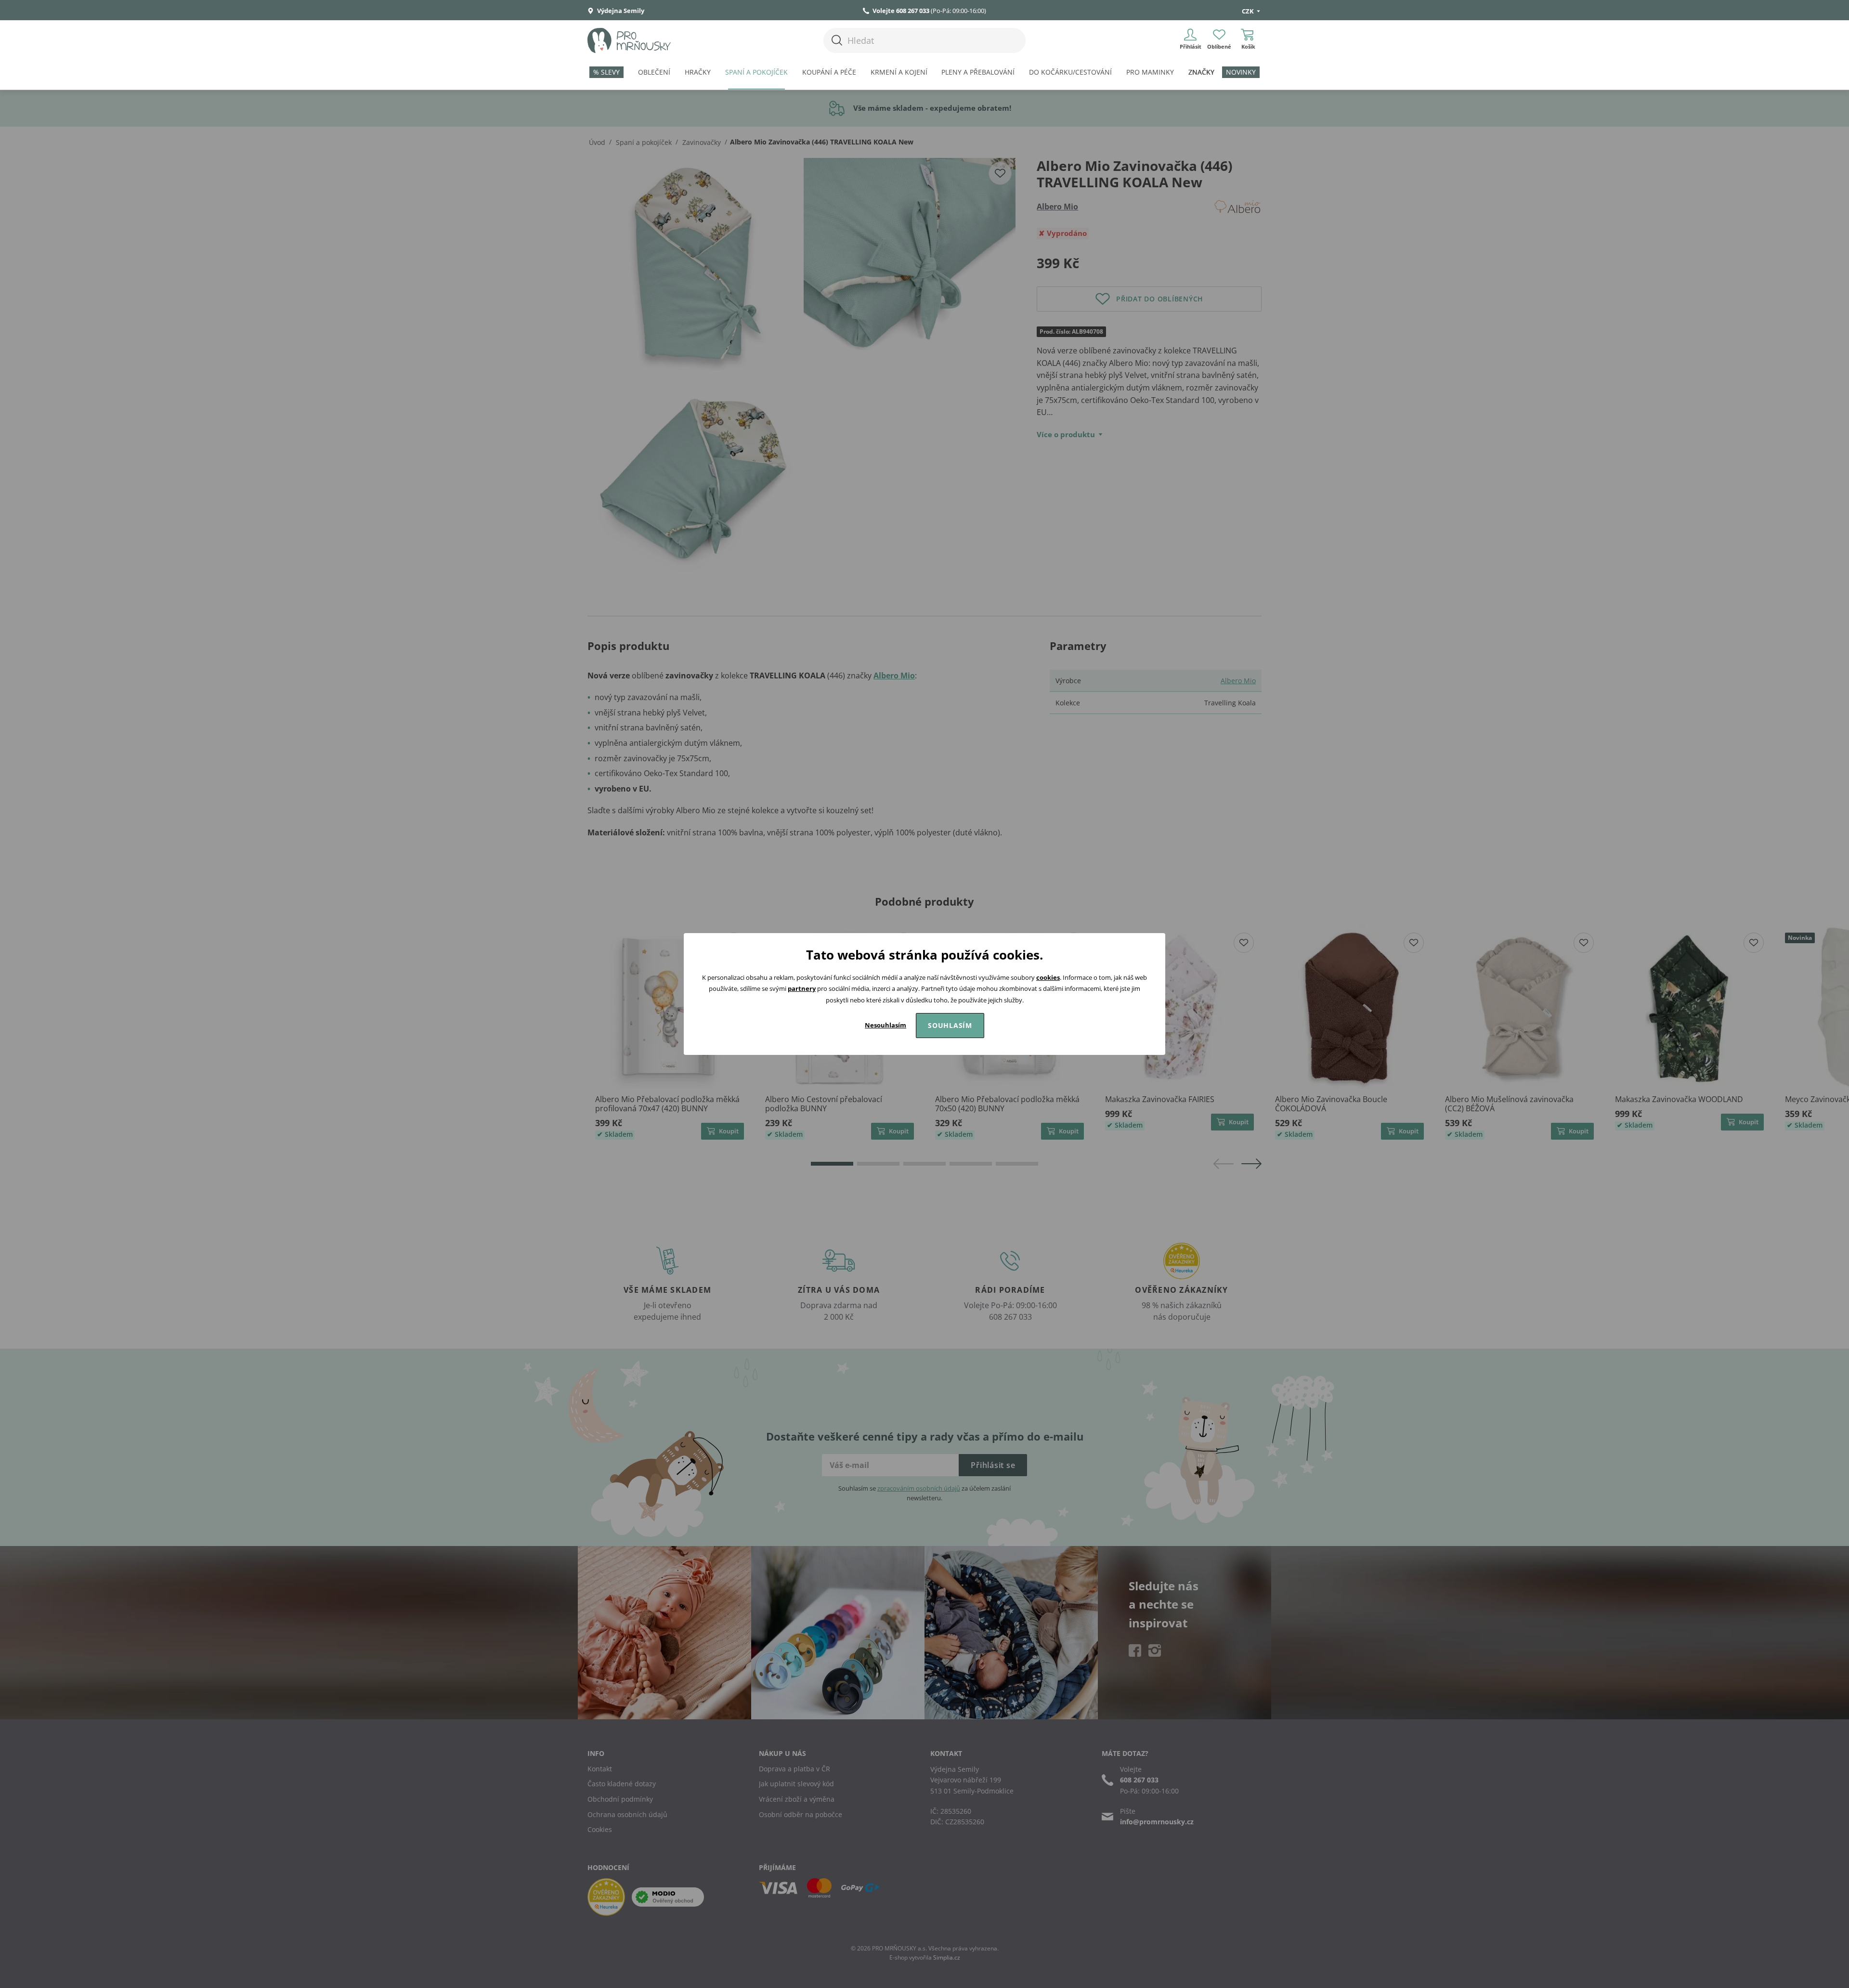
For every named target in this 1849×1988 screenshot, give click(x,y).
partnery (802, 988)
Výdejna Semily (620, 11)
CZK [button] (1249, 11)
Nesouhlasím (885, 1025)
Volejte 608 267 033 (901, 11)
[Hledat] (837, 40)
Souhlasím (950, 1025)
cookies (1048, 977)
